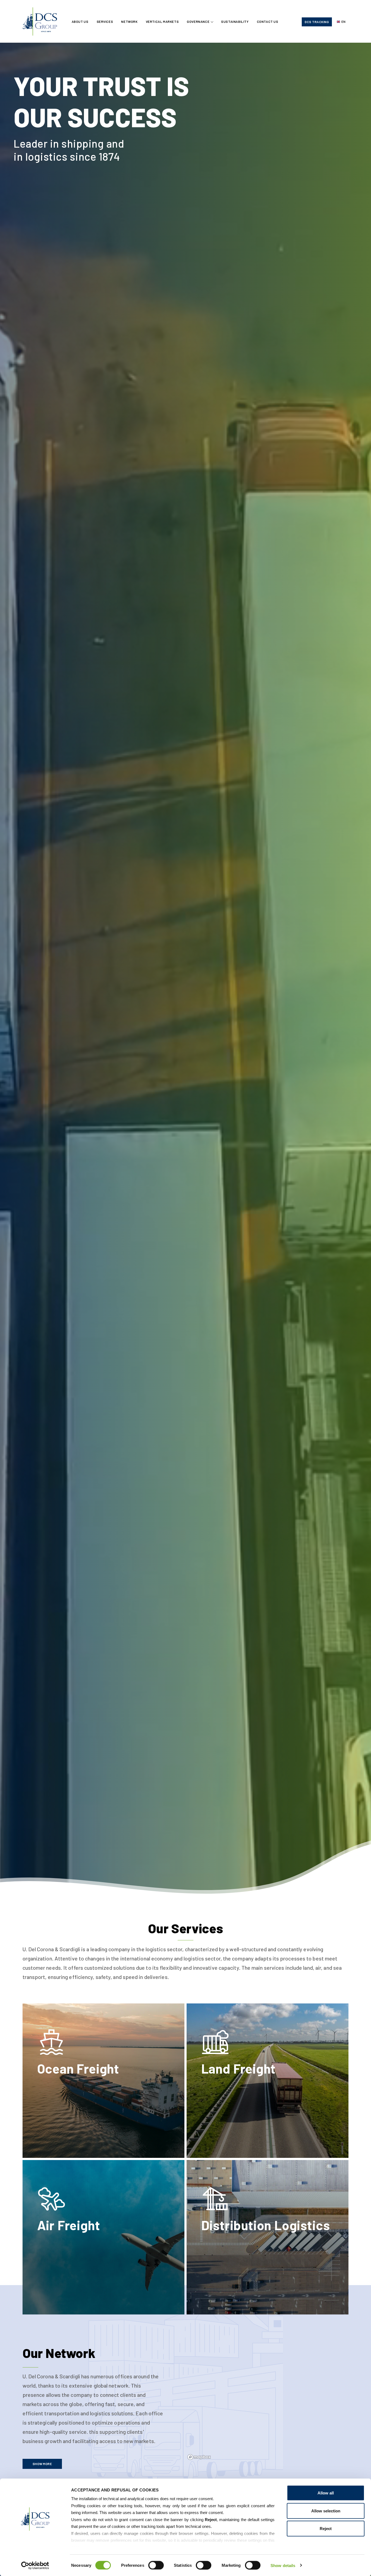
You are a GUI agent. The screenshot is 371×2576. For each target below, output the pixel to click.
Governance (198, 21)
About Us (80, 21)
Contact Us (268, 21)
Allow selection (326, 2511)
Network (129, 21)
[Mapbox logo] (199, 2457)
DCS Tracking (317, 22)
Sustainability (235, 21)
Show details (283, 2565)
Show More (42, 2464)
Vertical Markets (162, 21)
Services (105, 21)
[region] (278, 2399)
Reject (326, 2529)
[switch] (156, 2565)
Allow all (326, 2493)
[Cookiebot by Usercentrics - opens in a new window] (35, 2565)
